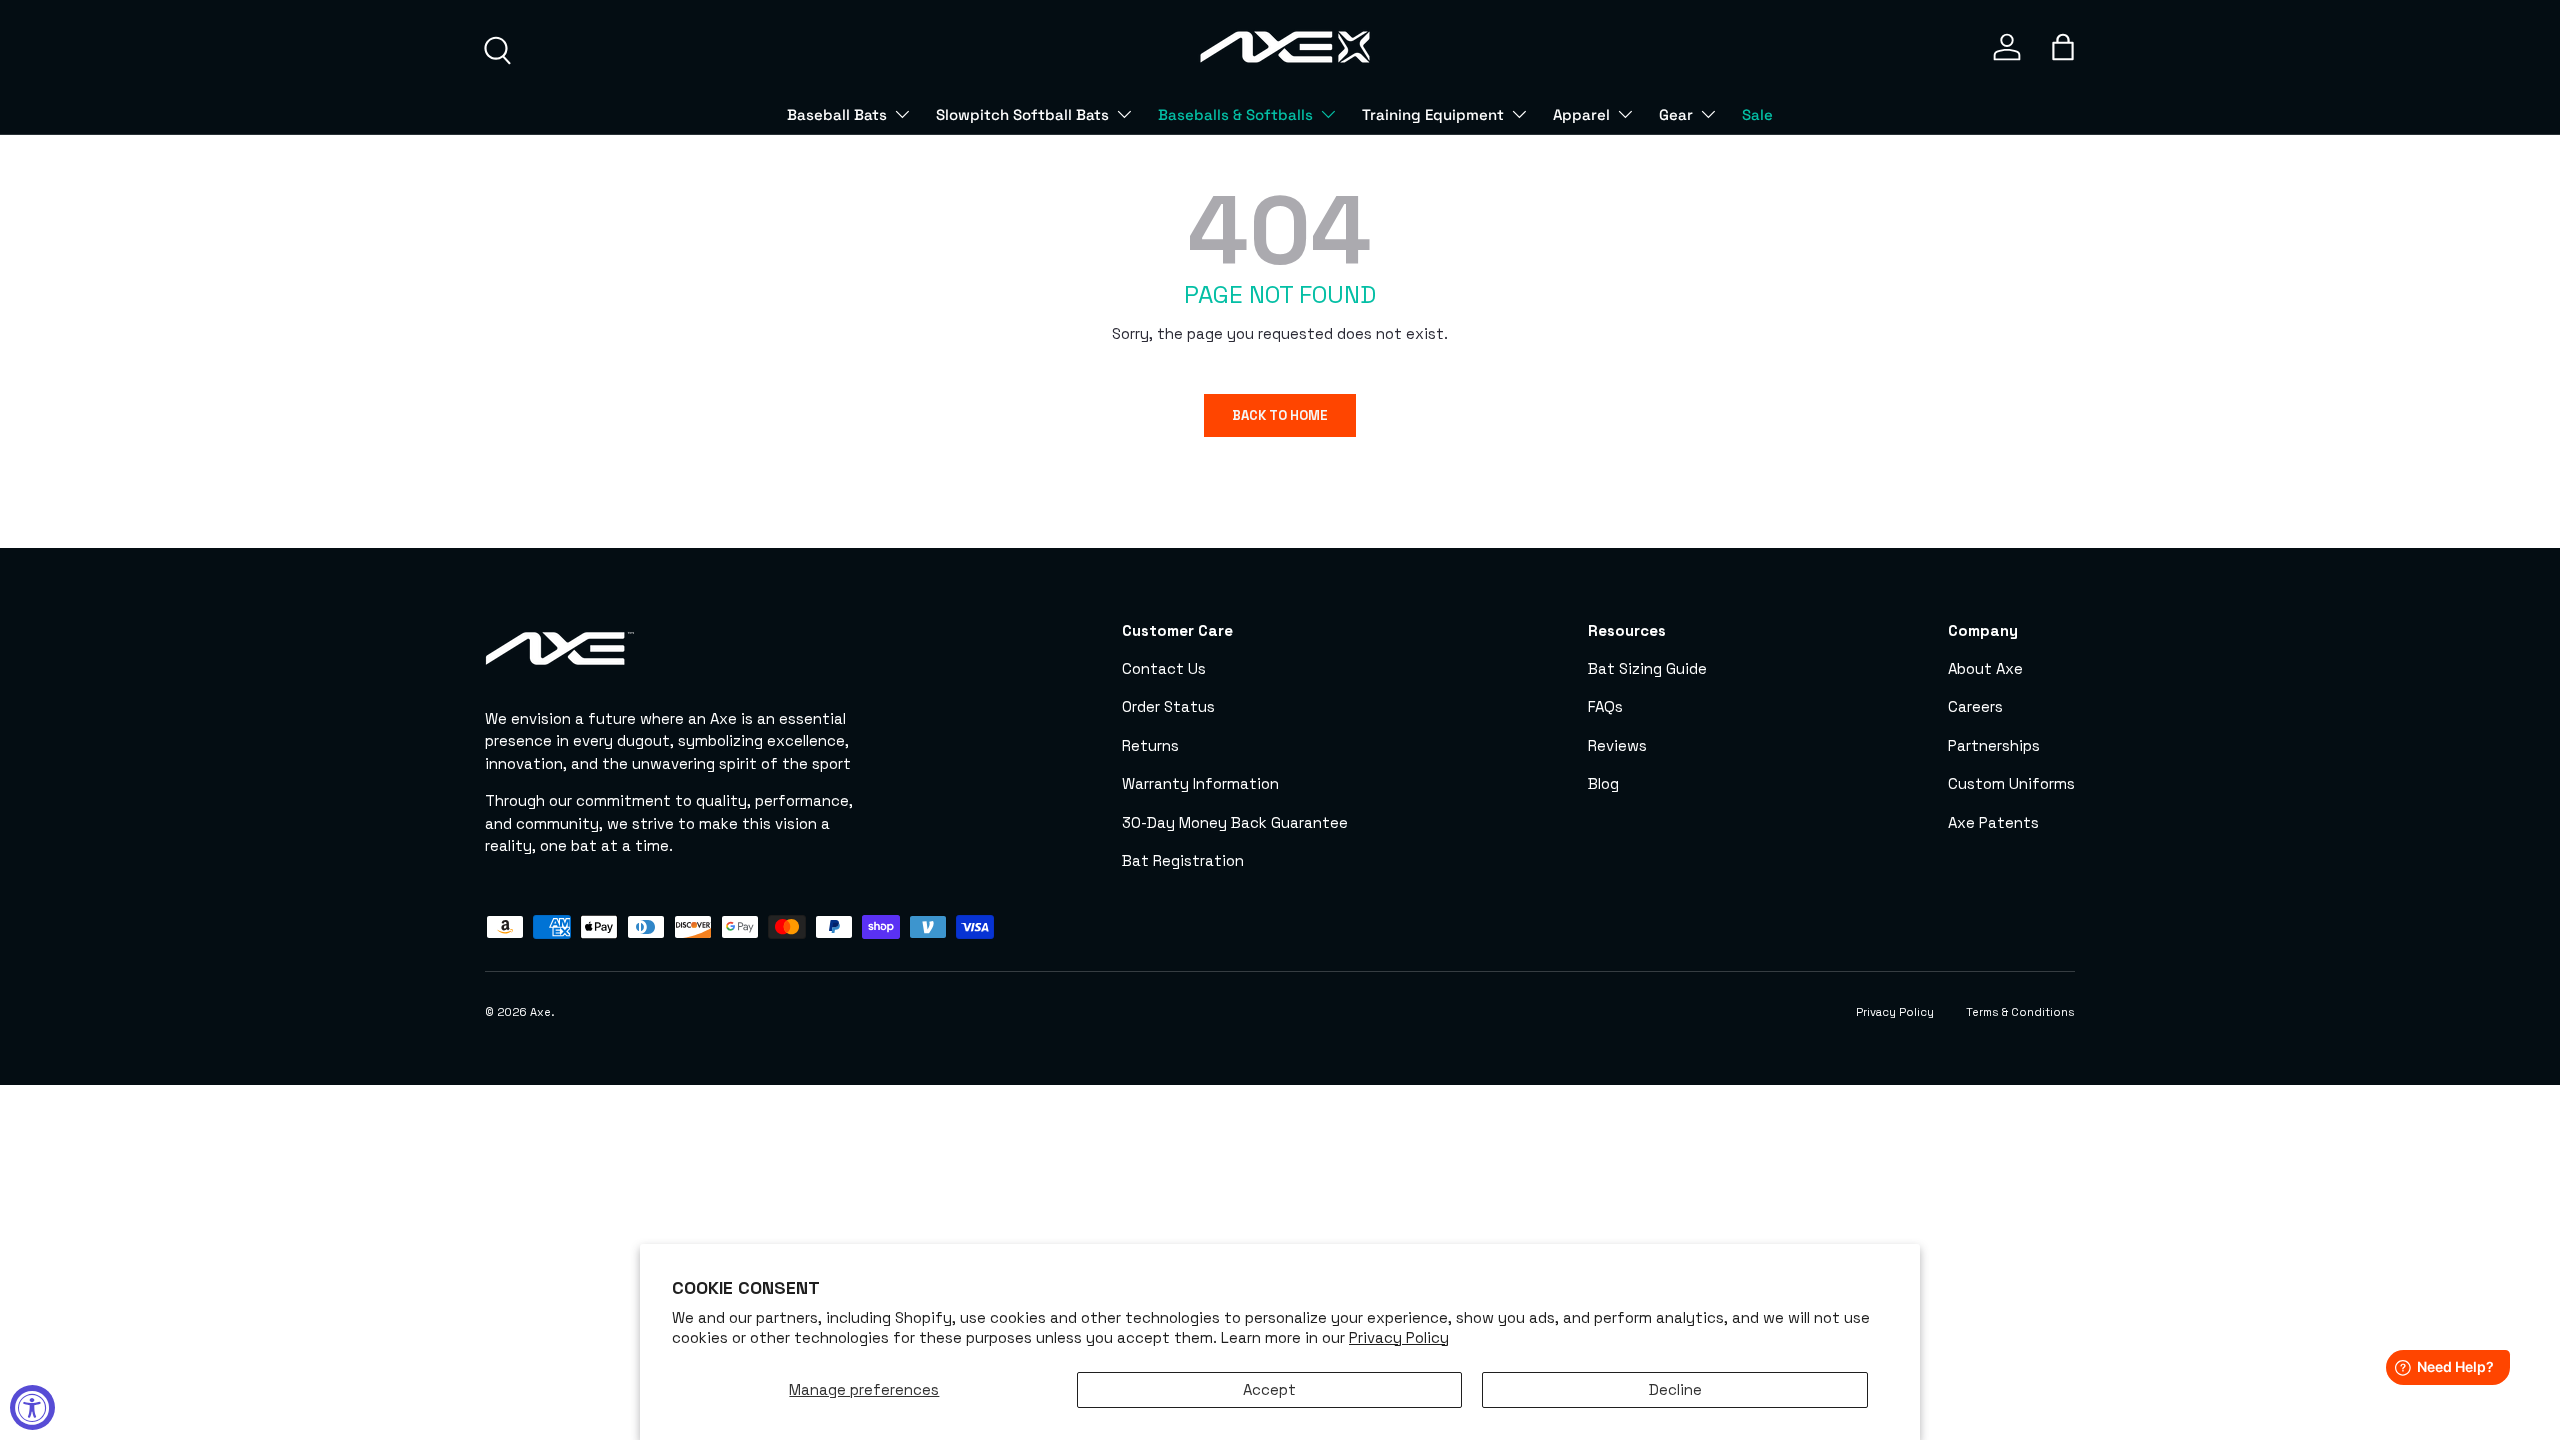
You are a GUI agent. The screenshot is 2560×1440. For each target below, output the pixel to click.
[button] (2063, 47)
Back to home (1280, 415)
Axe (540, 1012)
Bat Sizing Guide (1647, 668)
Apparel (1581, 114)
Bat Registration (1183, 860)
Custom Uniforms (2011, 783)
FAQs (1605, 706)
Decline (1675, 1389)
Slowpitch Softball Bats (1022, 114)
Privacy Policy (1399, 1337)
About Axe (1985, 668)
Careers (1975, 706)
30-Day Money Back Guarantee (1235, 822)
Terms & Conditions (2020, 1012)
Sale (1757, 114)
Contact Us (1164, 668)
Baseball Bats (837, 114)
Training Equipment (1433, 114)
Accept (1269, 1389)
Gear (1676, 114)
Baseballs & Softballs (1235, 114)
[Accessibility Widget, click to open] (32, 1407)
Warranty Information (1200, 783)
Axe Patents (1993, 822)
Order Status (1168, 706)
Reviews (1617, 745)
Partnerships (1994, 745)
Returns (1150, 745)
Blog (1603, 783)
